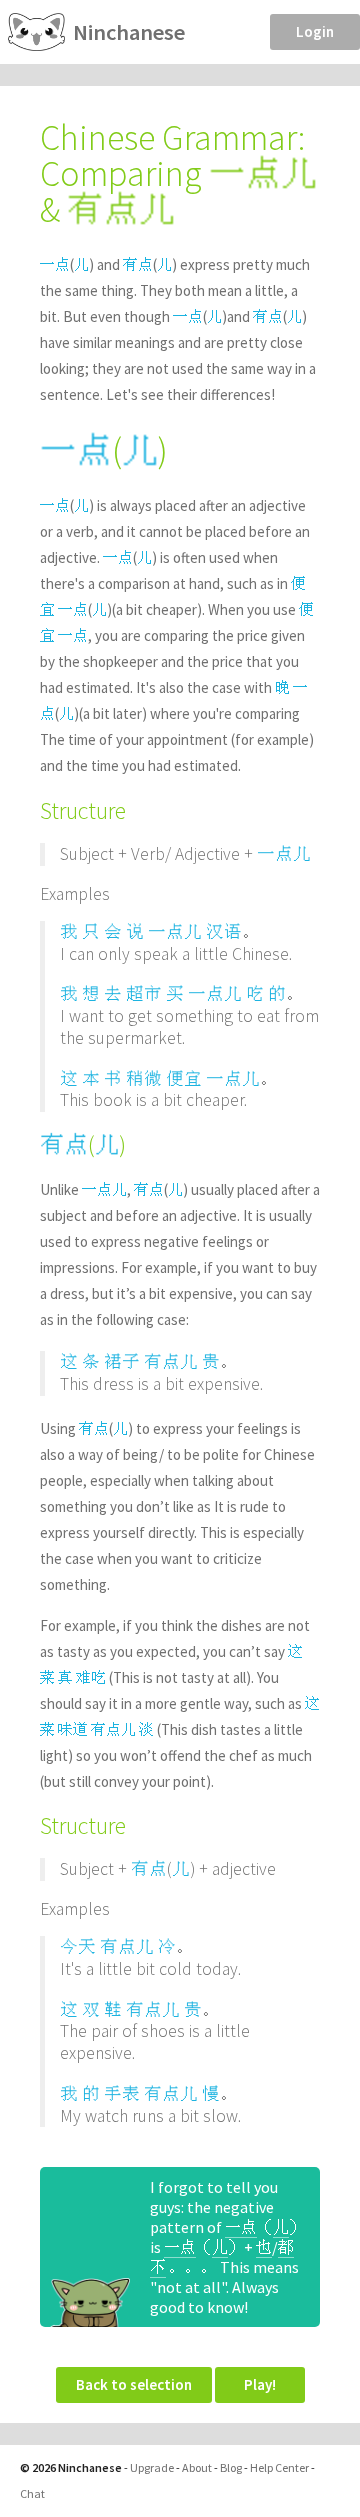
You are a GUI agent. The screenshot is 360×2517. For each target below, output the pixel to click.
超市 (144, 993)
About (197, 2467)
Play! (260, 2384)
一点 (55, 264)
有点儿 (171, 1361)
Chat (32, 2493)
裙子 (122, 1361)
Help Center (279, 2467)
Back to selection (134, 2384)
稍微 (144, 1078)
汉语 (224, 931)
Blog (231, 2467)
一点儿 (284, 853)
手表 (122, 2093)
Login (315, 31)
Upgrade (152, 2467)
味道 (73, 1729)
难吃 (91, 1677)
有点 (138, 264)
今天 (78, 1946)
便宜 (184, 1078)
